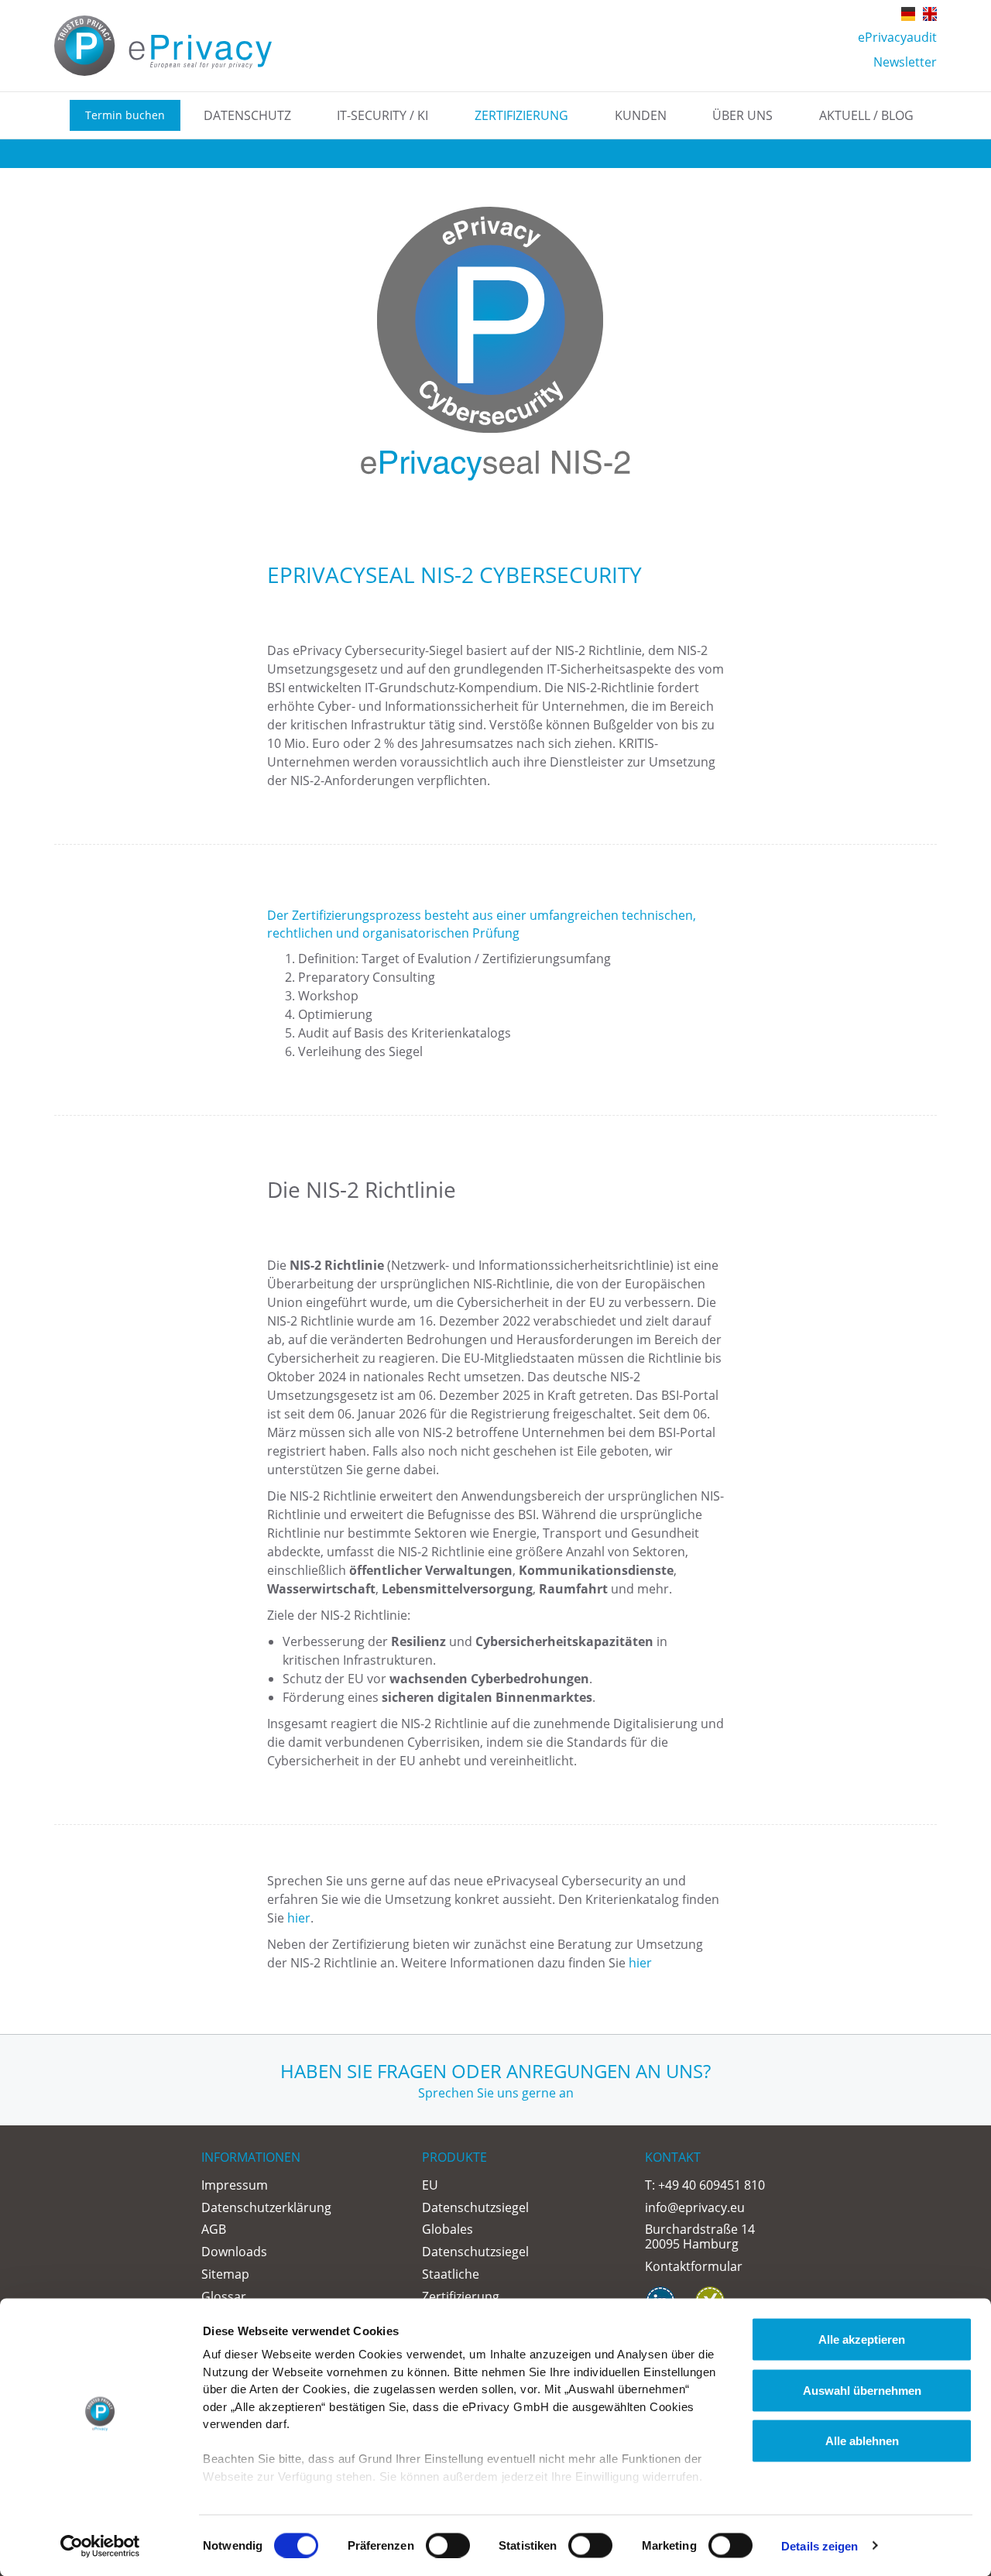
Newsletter (905, 62)
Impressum (235, 2185)
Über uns (742, 115)
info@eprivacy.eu (695, 2207)
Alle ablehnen (862, 2441)
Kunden (641, 115)
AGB (214, 2229)
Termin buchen (125, 115)
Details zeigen (820, 2545)
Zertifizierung (521, 115)
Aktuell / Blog (866, 115)
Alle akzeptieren (862, 2339)
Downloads (234, 2252)
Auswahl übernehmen (862, 2390)
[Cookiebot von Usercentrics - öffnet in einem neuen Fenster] (100, 2546)
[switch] (448, 2545)
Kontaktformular (694, 2266)
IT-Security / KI (382, 115)
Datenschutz (247, 115)
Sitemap (225, 2274)
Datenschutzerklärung (266, 2207)
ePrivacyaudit (897, 37)
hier (299, 1918)
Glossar (224, 2296)
